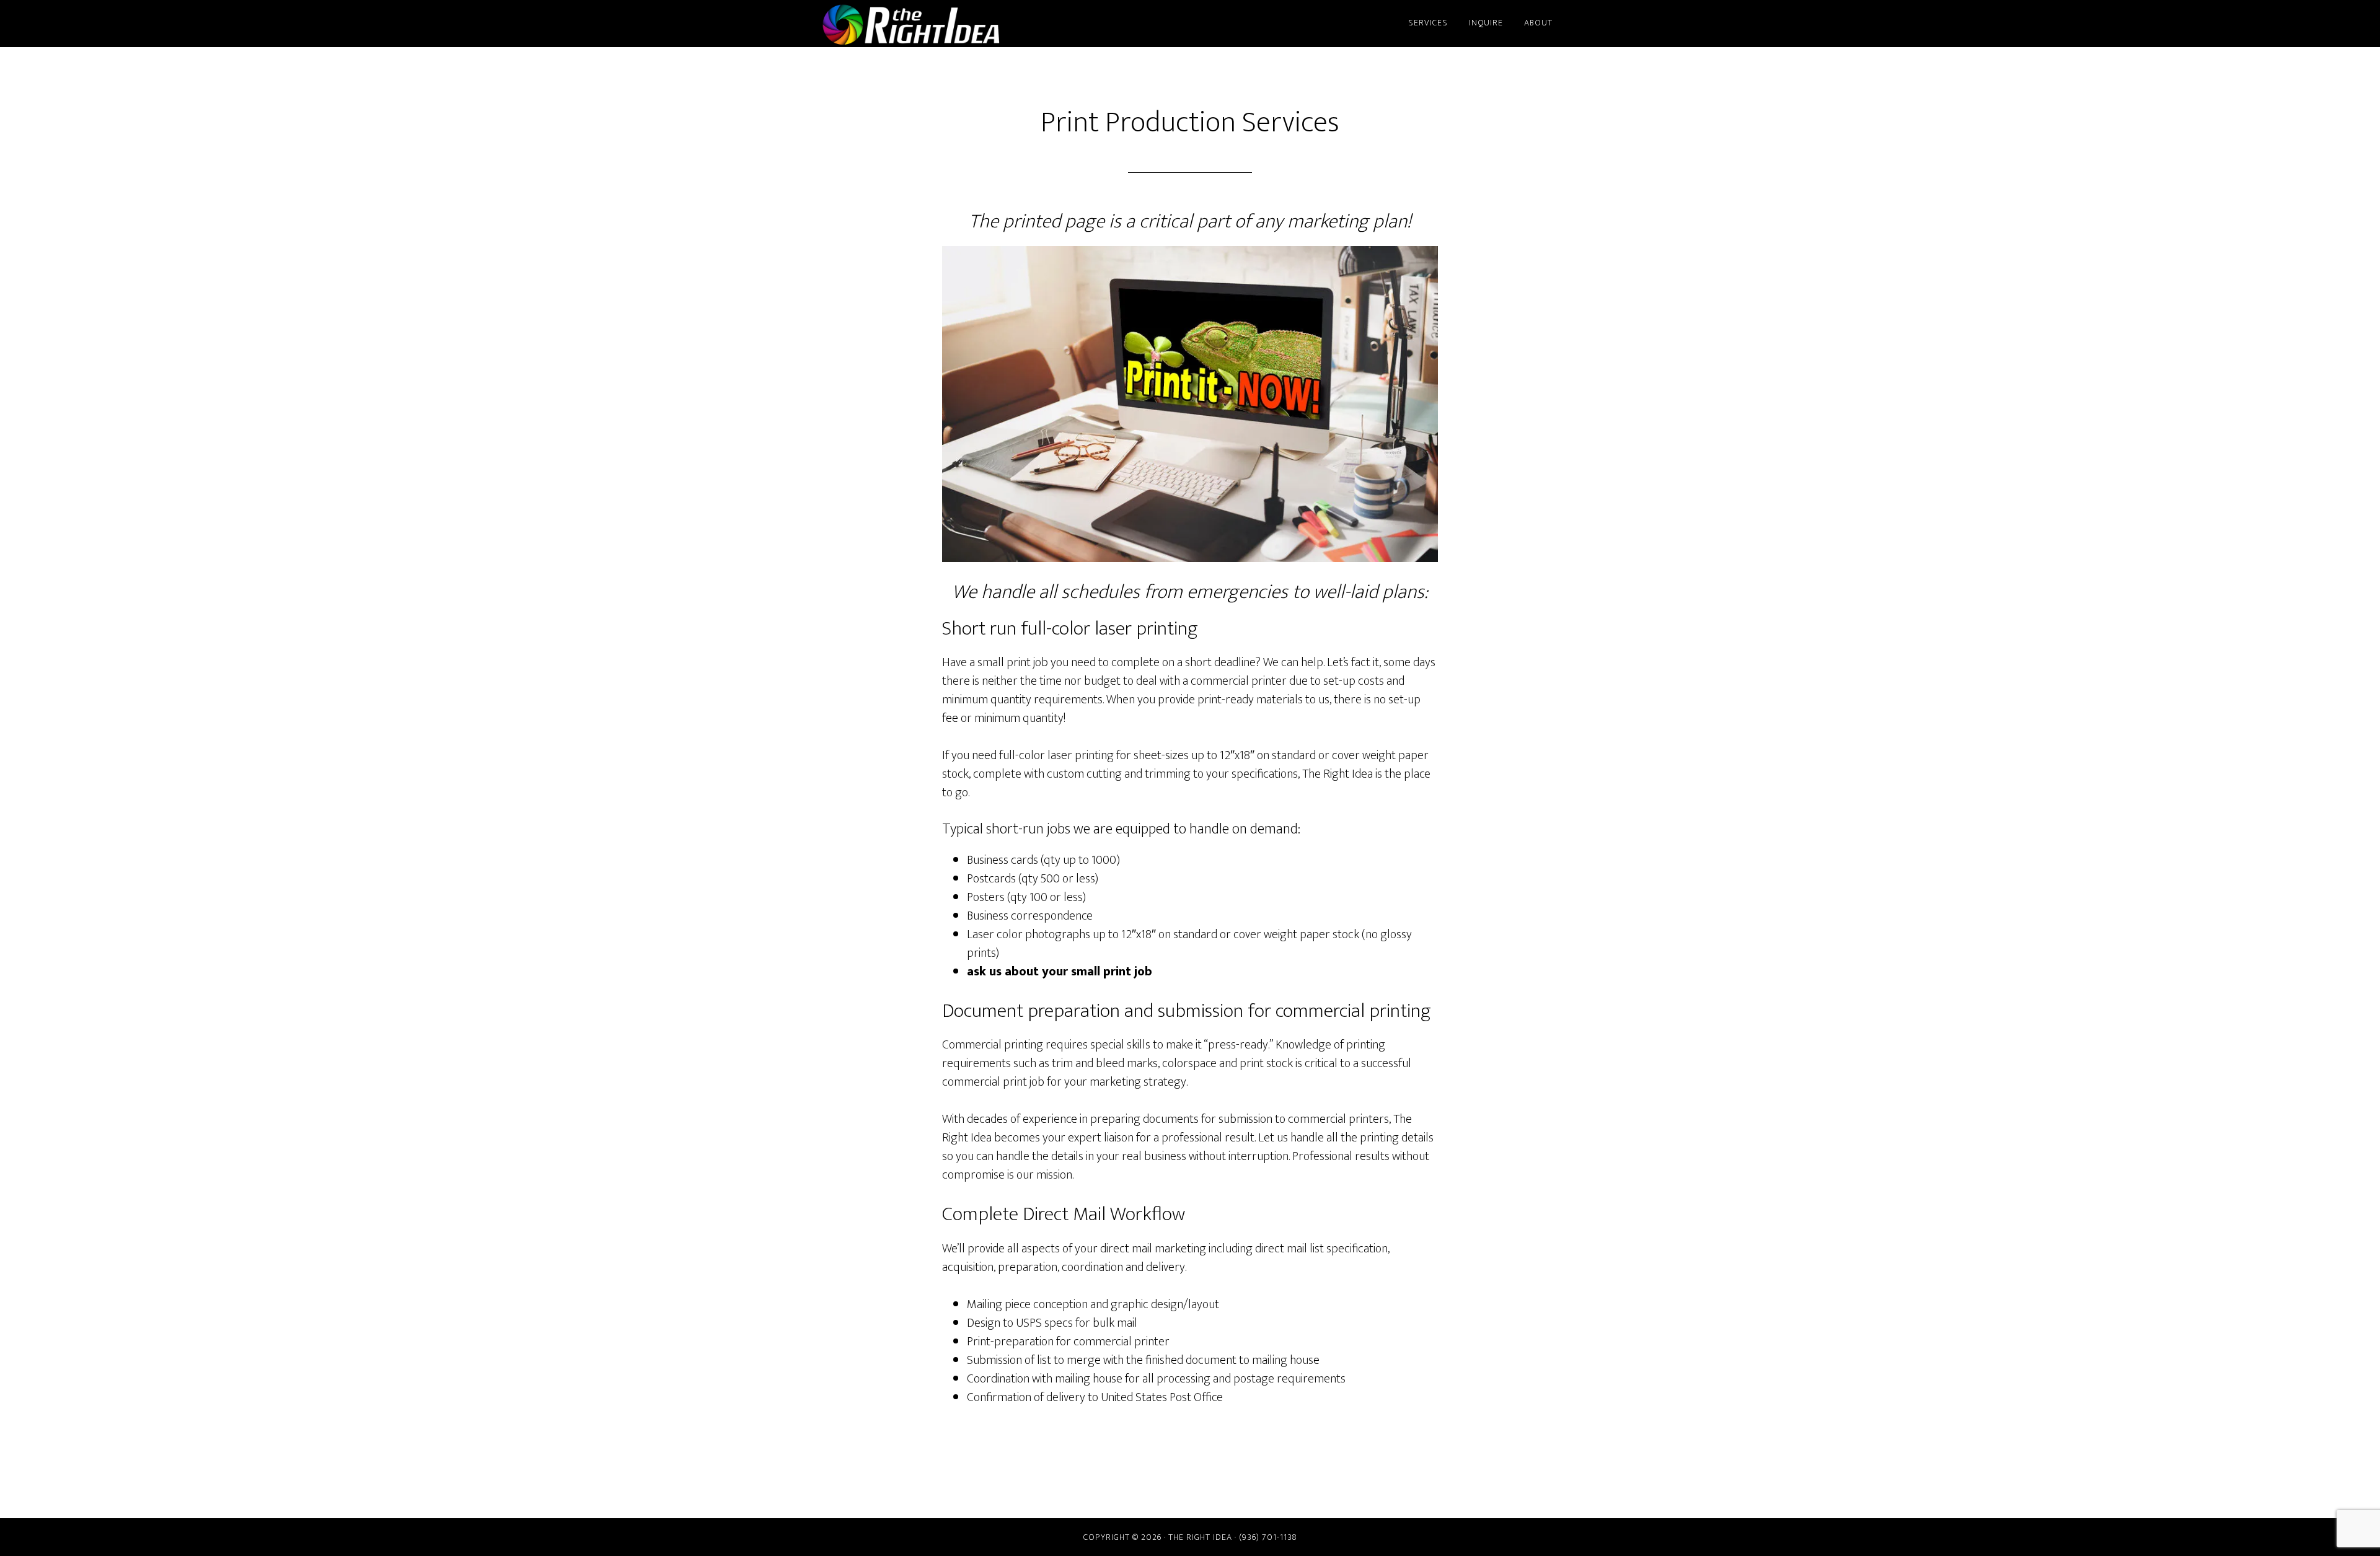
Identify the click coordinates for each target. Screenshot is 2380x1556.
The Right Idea (930, 24)
